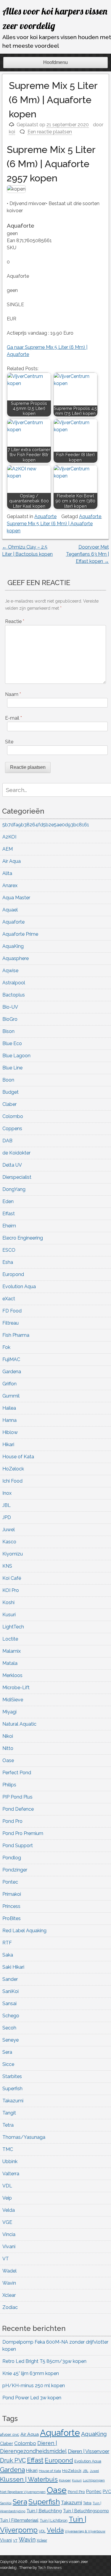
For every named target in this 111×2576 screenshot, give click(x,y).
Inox (7, 1493)
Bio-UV (10, 1007)
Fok (6, 1347)
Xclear (9, 2295)
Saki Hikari (13, 1967)
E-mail (13, 718)
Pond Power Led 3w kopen (32, 2398)
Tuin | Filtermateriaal (19, 2520)
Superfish (12, 2089)
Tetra (8, 2125)
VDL (7, 2186)
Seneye (11, 2040)
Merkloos (12, 1675)
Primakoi (12, 1894)
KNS (7, 1566)
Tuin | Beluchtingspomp (86, 2511)
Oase (8, 1760)
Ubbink (10, 2161)
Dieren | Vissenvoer (89, 2451)
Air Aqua (12, 861)
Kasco (9, 1542)
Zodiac (10, 2307)
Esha (8, 1262)
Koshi (8, 1602)
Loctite (10, 1639)
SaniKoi (11, 1991)
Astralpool (14, 983)
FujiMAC (11, 1359)
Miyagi (9, 1712)
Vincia (9, 2234)
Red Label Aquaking (24, 1931)
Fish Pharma (16, 1335)
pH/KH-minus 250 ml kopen (34, 2386)
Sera (7, 2052)
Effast (9, 1214)
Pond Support (18, 1846)
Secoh (9, 2028)
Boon (8, 1080)
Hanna (9, 1420)
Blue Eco (12, 1043)
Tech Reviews (50, 2568)
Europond (13, 1274)
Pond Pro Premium (23, 1833)
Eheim (9, 1226)
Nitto (8, 1748)
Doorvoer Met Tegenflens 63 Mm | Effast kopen (87, 554)
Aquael (10, 910)
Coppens (12, 1129)
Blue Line (12, 1068)
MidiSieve (13, 1700)
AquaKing (13, 946)
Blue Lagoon (16, 1056)
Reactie (15, 621)
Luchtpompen (94, 2480)
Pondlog (12, 1858)
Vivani (9, 2247)
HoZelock (13, 1469)
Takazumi (13, 2101)
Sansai (9, 2004)
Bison (8, 1031)
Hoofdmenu (55, 62)
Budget (11, 1092)
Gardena (12, 1372)
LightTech (13, 1627)
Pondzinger (15, 1870)
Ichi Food (12, 1481)
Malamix (12, 1651)
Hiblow (10, 1432)
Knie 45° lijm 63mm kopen (31, 2373)
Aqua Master (16, 898)
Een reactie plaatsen (50, 132)
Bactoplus (14, 995)
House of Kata (18, 1457)
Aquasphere (16, 958)
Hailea (9, 1408)
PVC (107, 2492)
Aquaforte (45, 516)
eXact (9, 1299)
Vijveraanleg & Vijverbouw (85, 2531)
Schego (11, 2016)
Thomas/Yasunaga (24, 2137)
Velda (9, 2210)
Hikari (8, 1444)
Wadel (9, 2271)
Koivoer (65, 2480)
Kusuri (9, 1615)
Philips (9, 1785)
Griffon (9, 1384)
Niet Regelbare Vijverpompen (23, 2492)
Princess (11, 1906)
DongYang (14, 1189)
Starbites (12, 2076)
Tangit (9, 2113)
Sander (10, 1979)
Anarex (10, 885)
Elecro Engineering (23, 1238)
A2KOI (9, 837)
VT (6, 2259)
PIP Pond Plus (17, 1797)
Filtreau (11, 1323)
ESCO (9, 1250)
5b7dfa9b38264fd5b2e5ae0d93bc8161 (46, 825)
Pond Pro (12, 1821)
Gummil (11, 1396)
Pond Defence (18, 1809)
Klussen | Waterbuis (29, 2479)
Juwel (9, 1530)
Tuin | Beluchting (44, 2511)
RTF (7, 1943)
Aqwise (10, 971)
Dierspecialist (17, 1177)
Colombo (13, 1116)
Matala (10, 1663)
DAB (7, 1141)
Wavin (9, 2283)
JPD (7, 1517)
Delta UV (12, 1165)
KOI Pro (11, 1590)
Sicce (8, 2064)
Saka (8, 1955)
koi (12, 132)
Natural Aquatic (19, 1724)
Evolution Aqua (19, 1287)
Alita (7, 873)
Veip (7, 2198)
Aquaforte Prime (20, 934)
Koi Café (12, 1578)
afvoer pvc (10, 2434)
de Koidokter (16, 1153)
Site (9, 742)
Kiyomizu (13, 1554)
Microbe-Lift (16, 1688)
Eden (8, 1201)
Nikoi (8, 1736)
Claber (9, 1104)
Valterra (11, 2174)
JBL (7, 1505)
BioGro (10, 1019)
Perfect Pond (17, 1773)
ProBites (12, 1918)
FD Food (12, 1311)
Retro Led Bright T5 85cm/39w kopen (44, 2361)
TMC (8, 2149)
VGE (7, 2222)
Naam (13, 694)
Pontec (10, 1882)
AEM (8, 849)
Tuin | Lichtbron (54, 2520)
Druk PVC (13, 2460)
